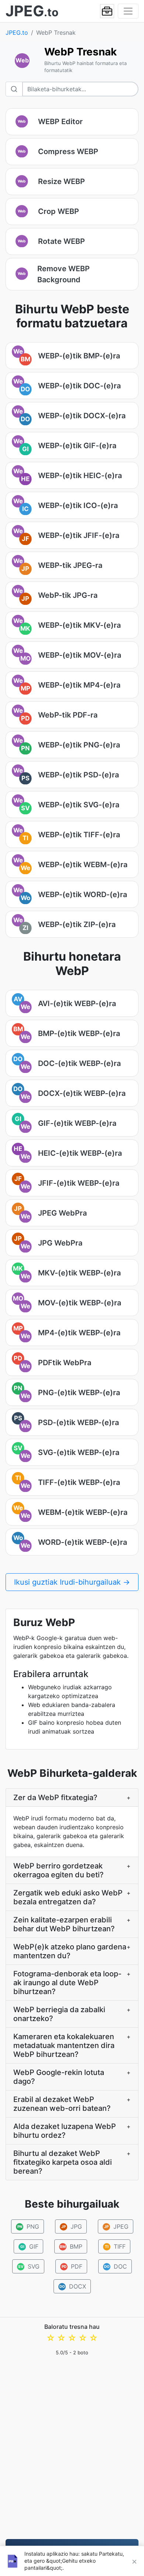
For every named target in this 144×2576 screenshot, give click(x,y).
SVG (29, 2266)
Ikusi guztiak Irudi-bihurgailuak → (72, 1582)
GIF (30, 2246)
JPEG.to (17, 33)
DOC (116, 2266)
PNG (28, 2226)
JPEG (116, 2226)
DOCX (73, 2286)
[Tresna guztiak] (107, 11)
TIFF (115, 2246)
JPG (72, 2226)
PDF (72, 2266)
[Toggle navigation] (128, 11)
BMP (71, 2246)
